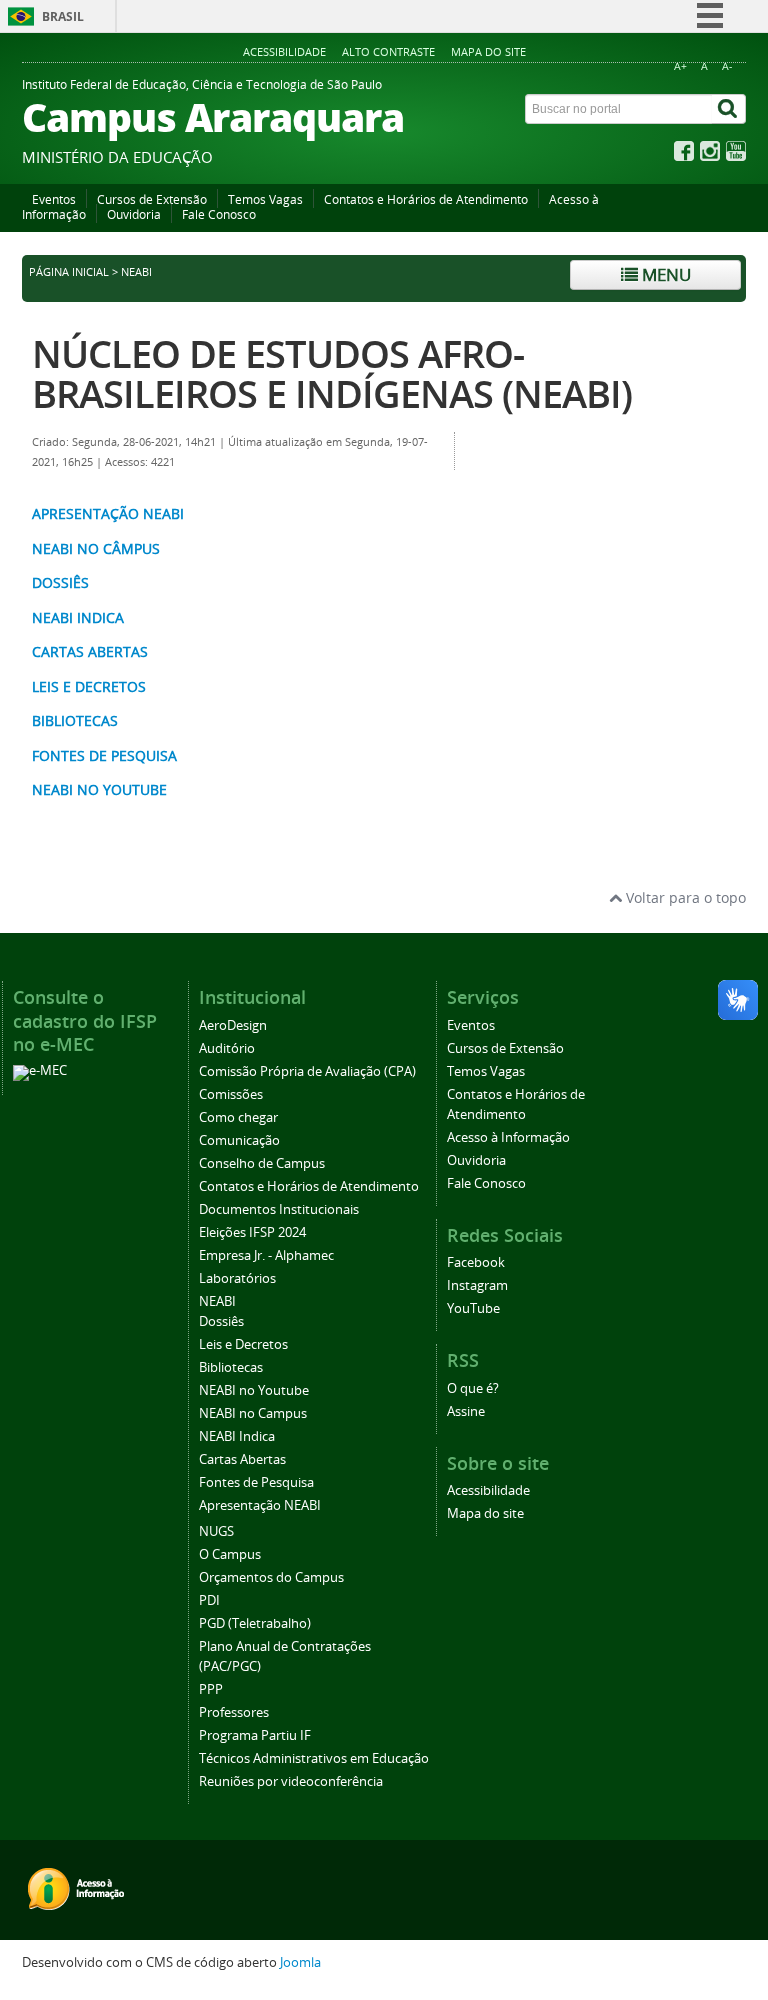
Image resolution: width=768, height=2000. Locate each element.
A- (727, 66)
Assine (466, 1411)
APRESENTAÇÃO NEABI (108, 513)
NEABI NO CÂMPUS (96, 548)
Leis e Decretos (243, 1344)
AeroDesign (233, 1025)
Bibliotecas (231, 1367)
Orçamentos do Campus (271, 1577)
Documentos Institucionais (279, 1209)
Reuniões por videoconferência (291, 1781)
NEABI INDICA (78, 617)
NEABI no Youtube (254, 1390)
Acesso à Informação (508, 1137)
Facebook (476, 1262)
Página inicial (69, 272)
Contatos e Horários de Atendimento (426, 199)
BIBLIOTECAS (75, 720)
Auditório (227, 1048)
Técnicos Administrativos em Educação (314, 1758)
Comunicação (239, 1140)
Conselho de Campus (262, 1163)
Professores (234, 1712)
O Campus (230, 1554)
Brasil (63, 16)
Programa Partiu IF (255, 1735)
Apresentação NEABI (260, 1505)
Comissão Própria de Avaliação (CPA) (307, 1071)
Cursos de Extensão (152, 199)
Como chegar (238, 1117)
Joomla (300, 1962)
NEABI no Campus (253, 1413)
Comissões (231, 1094)
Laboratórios (237, 1278)
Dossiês (221, 1321)
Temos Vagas (265, 199)
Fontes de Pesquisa (256, 1482)
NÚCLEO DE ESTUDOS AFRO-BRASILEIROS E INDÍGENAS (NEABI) (332, 373)
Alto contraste (388, 51)
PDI (209, 1600)
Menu (664, 274)
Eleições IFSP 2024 (252, 1232)
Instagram (477, 1285)
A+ (680, 66)
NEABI (217, 1301)
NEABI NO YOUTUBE (99, 789)
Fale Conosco (219, 214)
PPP (211, 1689)
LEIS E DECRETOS (89, 686)
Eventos (54, 199)
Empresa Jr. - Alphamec (266, 1255)
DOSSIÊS (60, 582)
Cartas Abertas (242, 1459)
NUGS (216, 1531)
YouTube (473, 1308)
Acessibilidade (284, 51)
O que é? (473, 1388)
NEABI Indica (237, 1436)
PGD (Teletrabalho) (255, 1623)
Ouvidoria (134, 214)
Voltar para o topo (684, 897)
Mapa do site (488, 51)
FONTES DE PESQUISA (104, 755)
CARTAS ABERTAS (90, 651)
